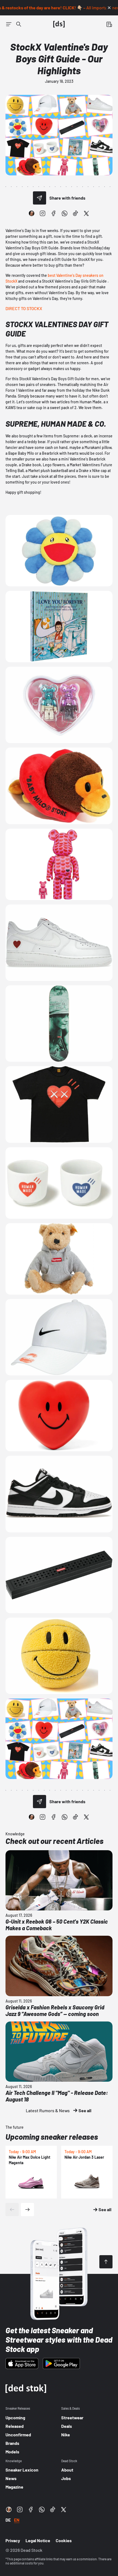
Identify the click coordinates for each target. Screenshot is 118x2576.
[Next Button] (27, 2210)
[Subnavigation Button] (9, 24)
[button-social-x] (86, 213)
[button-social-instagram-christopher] (32, 213)
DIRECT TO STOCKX (24, 308)
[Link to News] (19, 24)
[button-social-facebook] (54, 213)
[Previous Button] (12, 2210)
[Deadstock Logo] (59, 24)
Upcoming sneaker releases (52, 2137)
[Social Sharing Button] (40, 198)
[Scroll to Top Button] (106, 2262)
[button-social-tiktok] (75, 213)
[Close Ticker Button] (109, 8)
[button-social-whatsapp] (64, 213)
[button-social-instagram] (43, 213)
